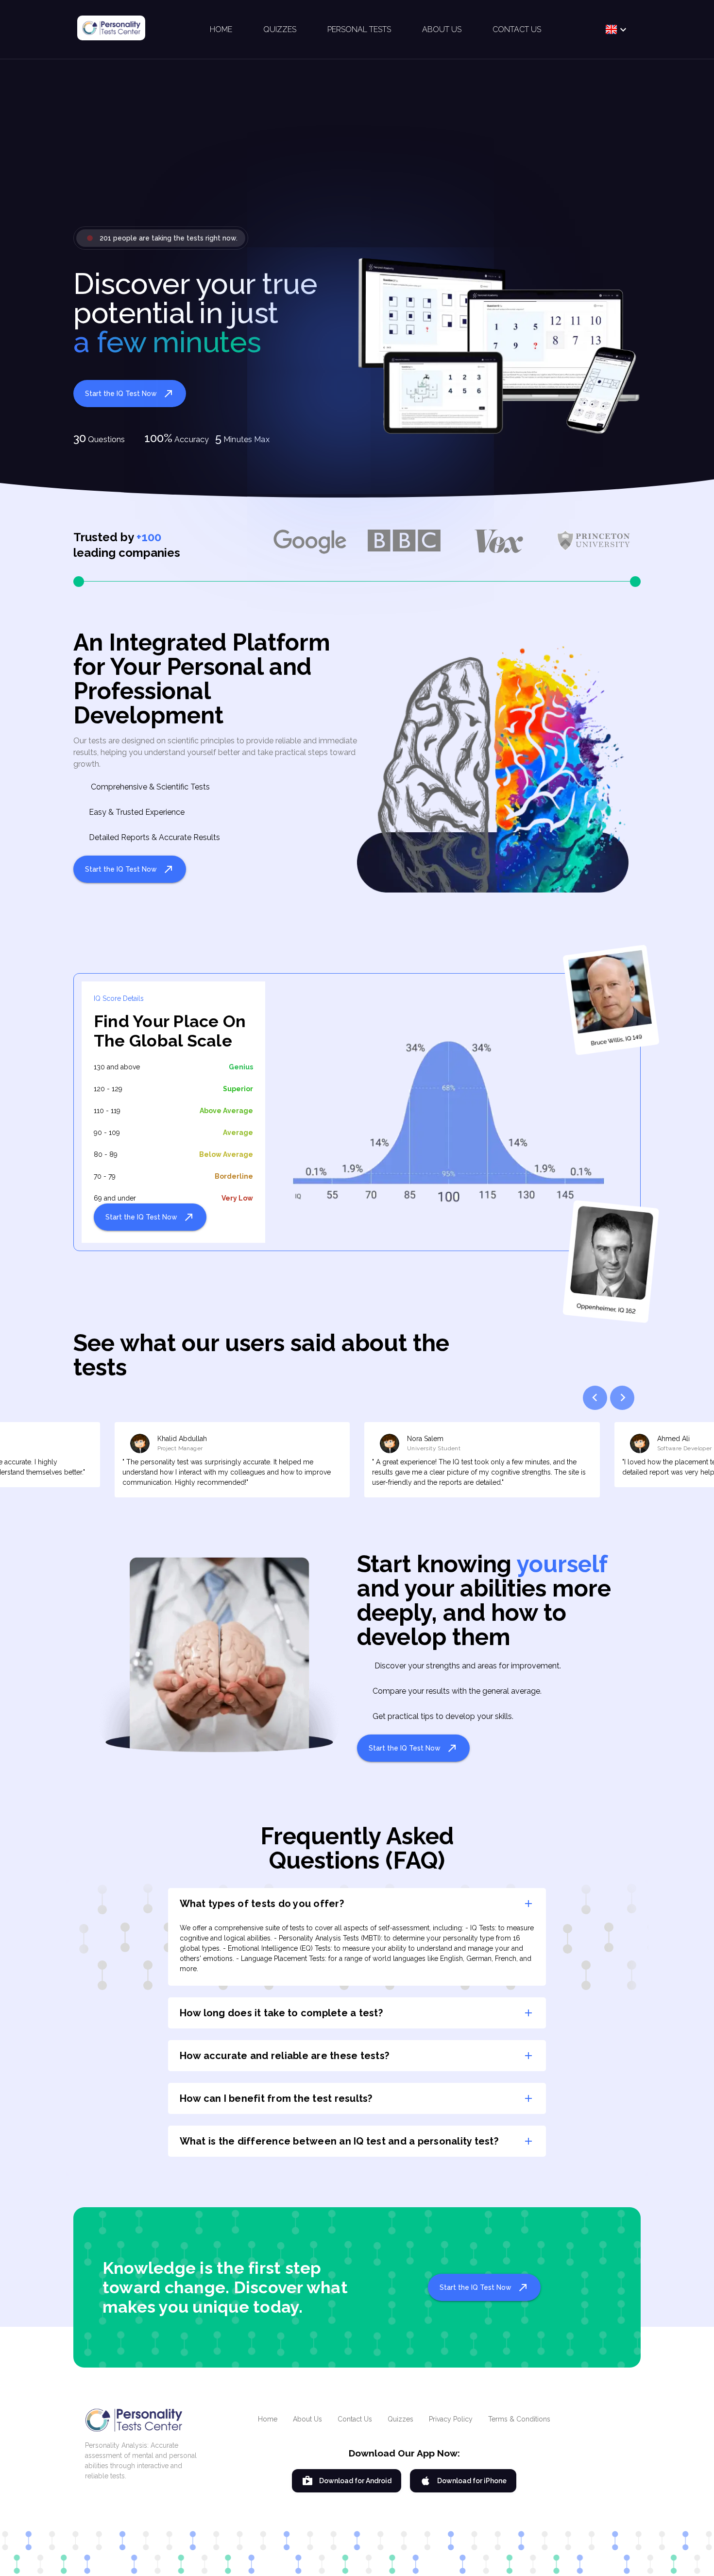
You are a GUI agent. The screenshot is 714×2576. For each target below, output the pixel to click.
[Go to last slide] (595, 1398)
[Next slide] (622, 1398)
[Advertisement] (357, 151)
